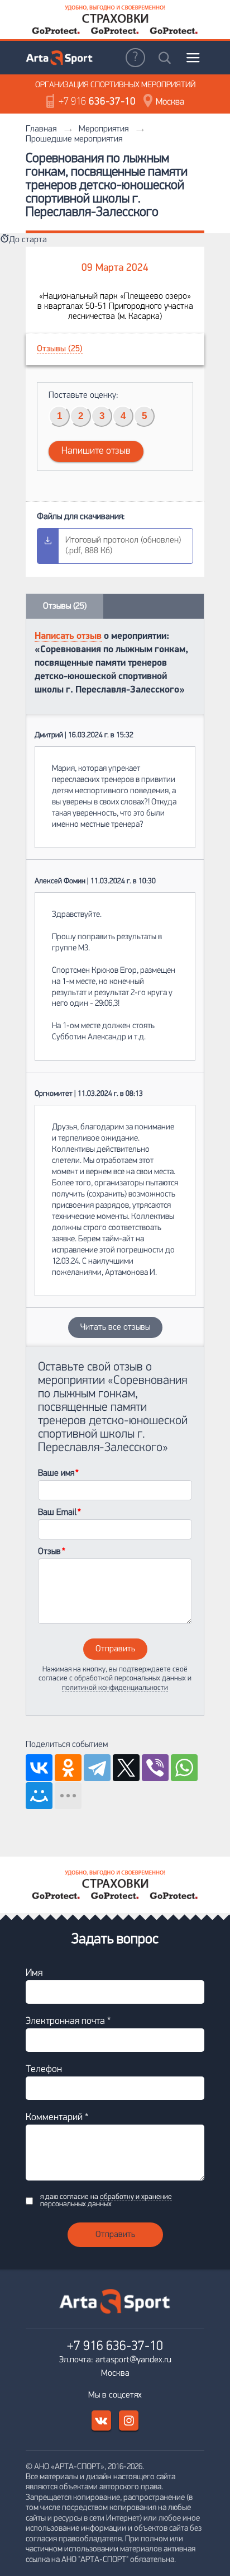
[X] (126, 1768)
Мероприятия (104, 129)
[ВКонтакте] (39, 1768)
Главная (41, 129)
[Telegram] (97, 1768)
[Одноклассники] (68, 1768)
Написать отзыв (68, 636)
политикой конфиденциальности (115, 1688)
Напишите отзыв (96, 451)
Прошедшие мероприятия (74, 139)
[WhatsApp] (184, 1768)
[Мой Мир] (39, 1796)
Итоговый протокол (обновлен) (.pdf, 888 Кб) (123, 546)
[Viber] (155, 1768)
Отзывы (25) (60, 349)
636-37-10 (97, 102)
